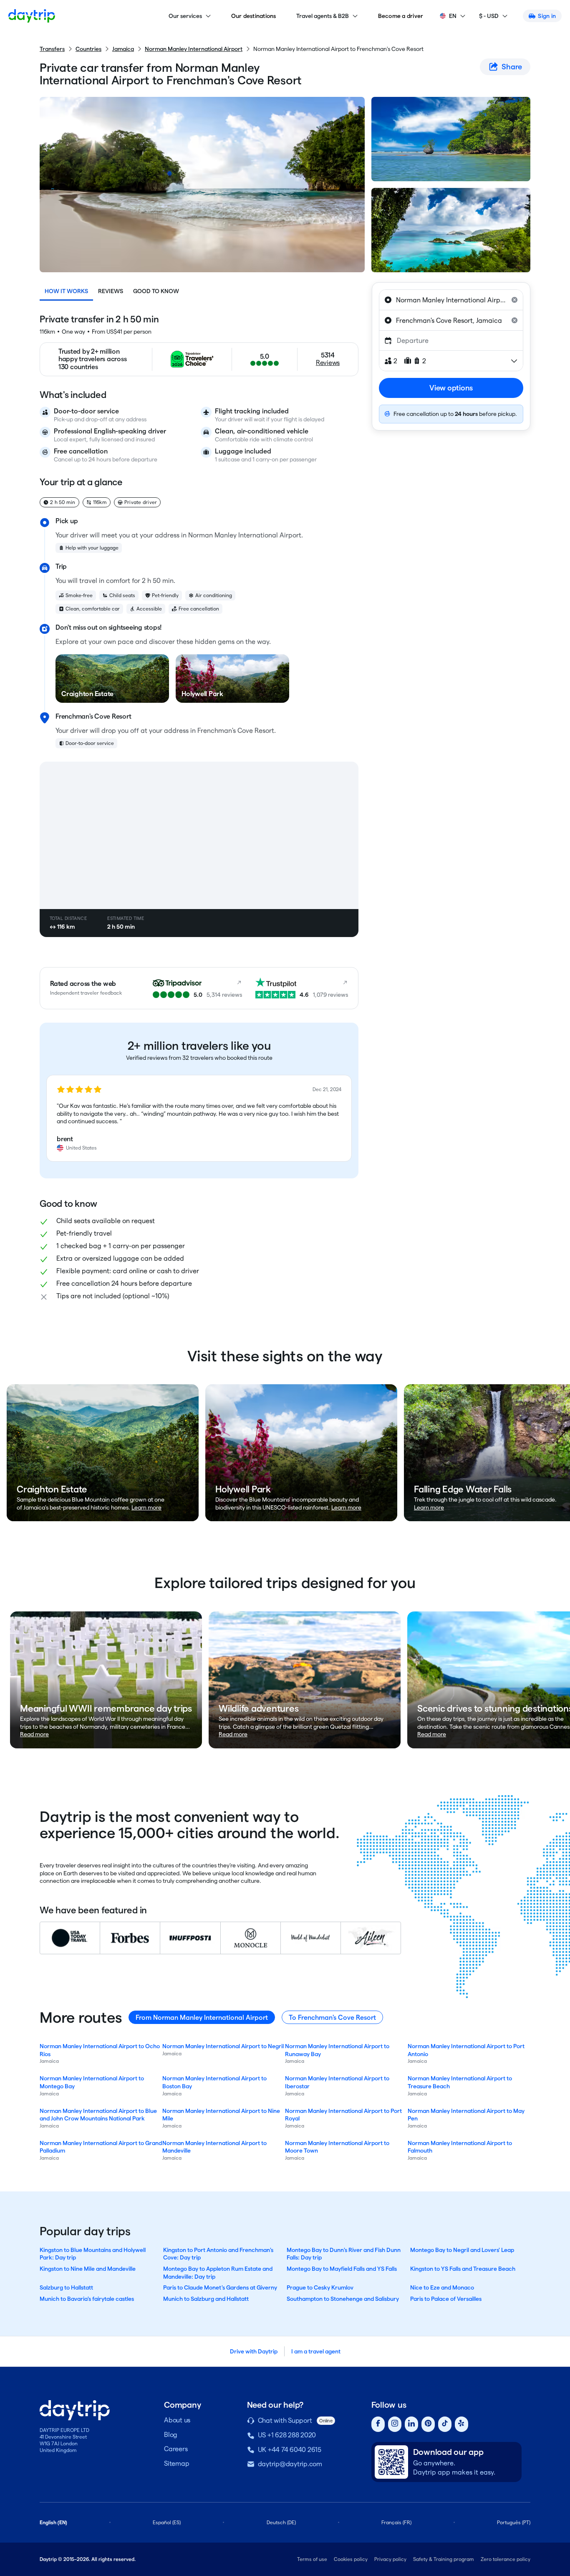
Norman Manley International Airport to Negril (223, 2046)
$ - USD (489, 16)
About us (177, 2420)
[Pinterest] (428, 2424)
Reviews (111, 291)
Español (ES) (167, 2522)
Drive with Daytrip (254, 2351)
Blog (171, 2435)
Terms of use (312, 2559)
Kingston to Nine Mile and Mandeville (88, 2269)
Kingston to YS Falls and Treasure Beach (463, 2269)
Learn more (146, 1507)
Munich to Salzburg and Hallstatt (206, 2299)
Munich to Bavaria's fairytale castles (87, 2299)
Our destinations (254, 16)
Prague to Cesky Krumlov (320, 2287)
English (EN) (53, 2522)
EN (453, 16)
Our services (185, 16)
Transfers (52, 49)
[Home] (32, 16)
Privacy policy (390, 2559)
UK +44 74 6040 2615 (290, 2450)
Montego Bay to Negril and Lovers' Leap (462, 2250)
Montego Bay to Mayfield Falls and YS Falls (342, 2269)
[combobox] (451, 300)
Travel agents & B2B (323, 16)
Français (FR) (396, 2522)
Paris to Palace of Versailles (446, 2299)
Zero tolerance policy (506, 2559)
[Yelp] (462, 2424)
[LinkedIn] (411, 2424)
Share (512, 67)
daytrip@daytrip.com (290, 2464)
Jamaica (123, 49)
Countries (88, 49)
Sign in (547, 16)
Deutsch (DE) (281, 2522)
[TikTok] (445, 2424)
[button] (199, 1118)
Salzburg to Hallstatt (66, 2287)
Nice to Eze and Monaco (442, 2287)
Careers (176, 2449)
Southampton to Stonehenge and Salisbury (343, 2299)
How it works (66, 291)
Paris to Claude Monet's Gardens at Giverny (220, 2287)
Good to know (156, 291)
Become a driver (401, 16)
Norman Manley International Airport (194, 49)
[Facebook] (378, 2424)
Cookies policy (351, 2559)
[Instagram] (395, 2424)
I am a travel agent (316, 2351)
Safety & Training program (444, 2559)
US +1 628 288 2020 (287, 2435)
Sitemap (177, 2463)
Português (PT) (514, 2522)
